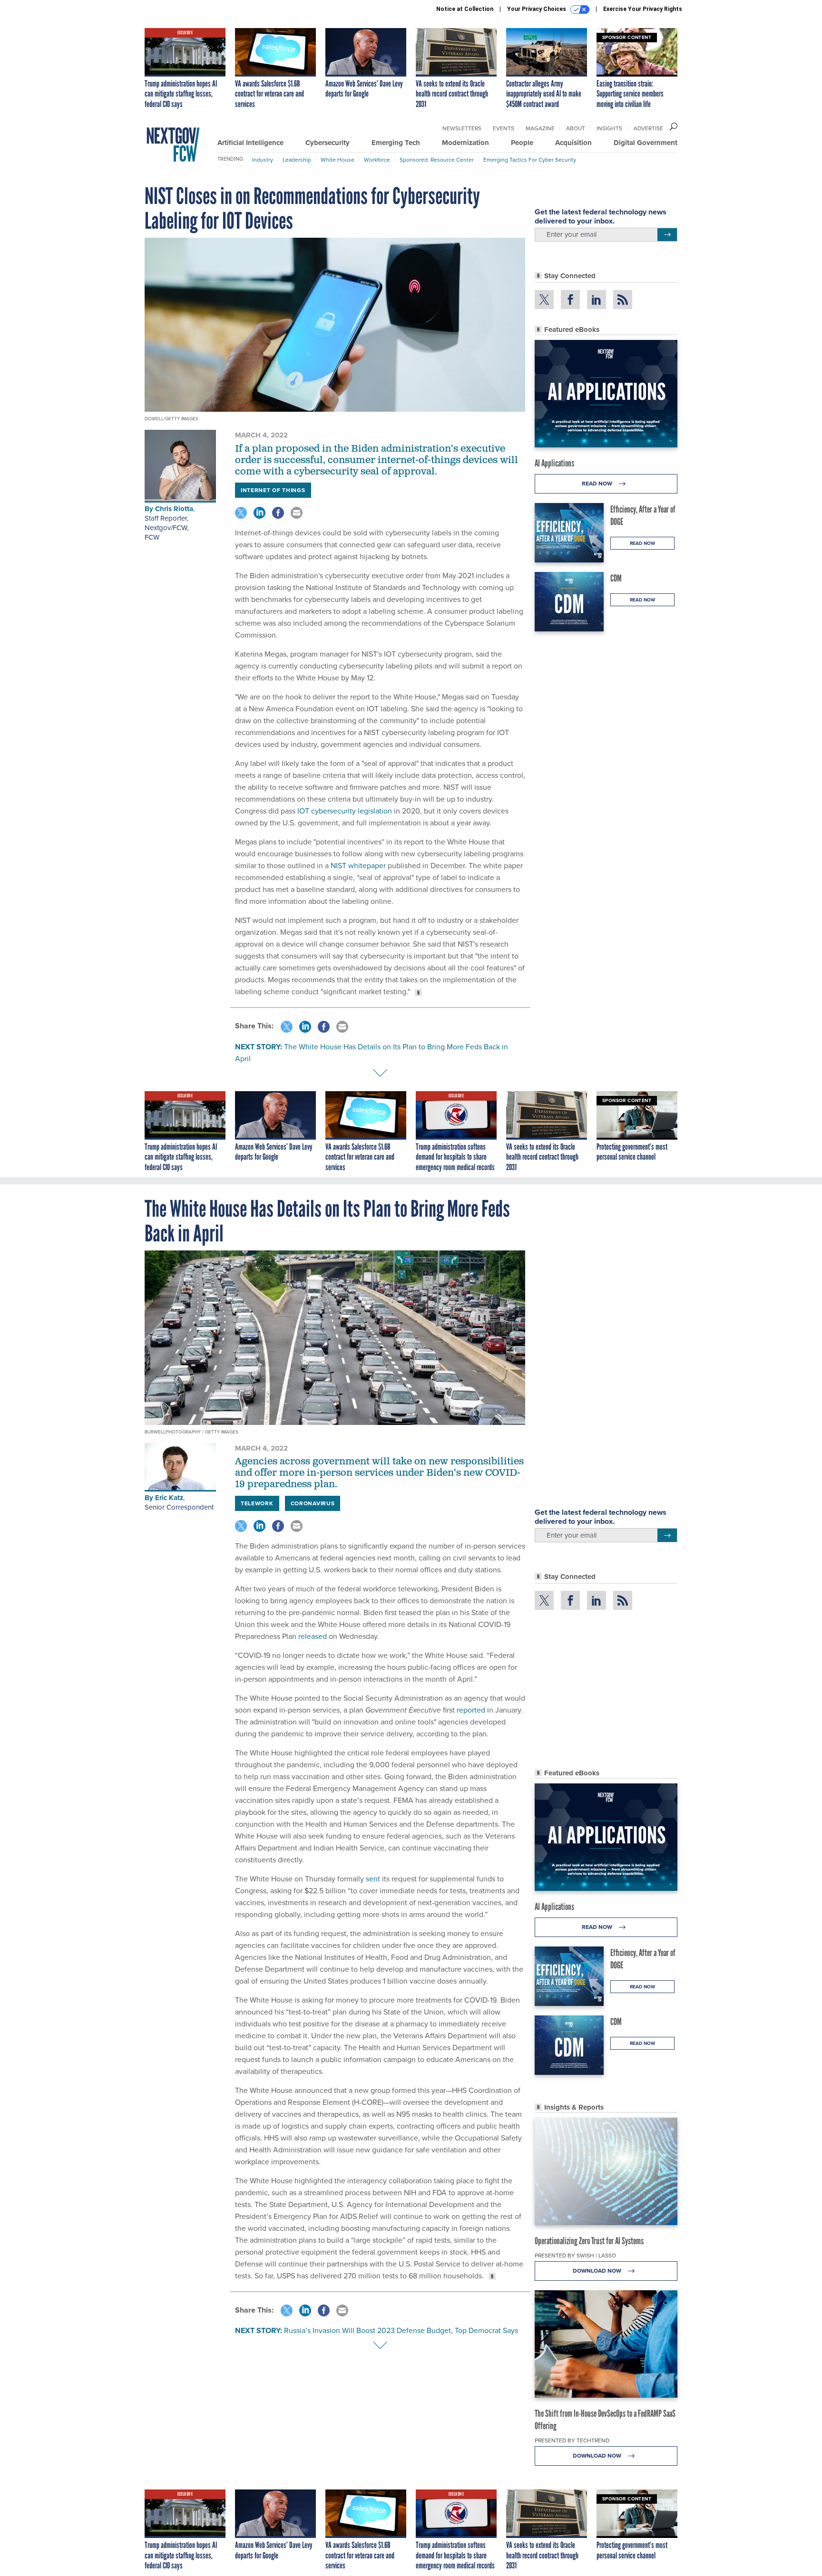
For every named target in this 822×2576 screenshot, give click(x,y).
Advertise (648, 128)
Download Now (598, 2271)
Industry (263, 160)
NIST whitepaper (358, 865)
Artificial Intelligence (250, 143)
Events (504, 128)
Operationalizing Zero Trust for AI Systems (589, 2241)
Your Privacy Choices (537, 9)
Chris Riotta (174, 509)
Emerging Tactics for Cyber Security (530, 160)
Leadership (297, 160)
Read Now (598, 483)
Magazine (540, 128)
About (576, 128)
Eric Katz (169, 1498)
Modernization (465, 143)
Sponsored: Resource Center (437, 160)
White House (338, 160)
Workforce (377, 160)
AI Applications (554, 463)
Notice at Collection (465, 9)
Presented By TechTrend (572, 2440)
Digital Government (646, 143)
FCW (152, 537)
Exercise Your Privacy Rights (643, 9)
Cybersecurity (328, 143)
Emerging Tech (396, 143)
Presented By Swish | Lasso (575, 2255)
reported (471, 1710)
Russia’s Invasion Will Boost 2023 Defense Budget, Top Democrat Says (401, 2330)
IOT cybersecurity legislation (345, 811)
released (313, 1636)
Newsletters (462, 128)
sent (373, 1879)
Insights (609, 128)
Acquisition (573, 143)
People (522, 143)
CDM (616, 578)
